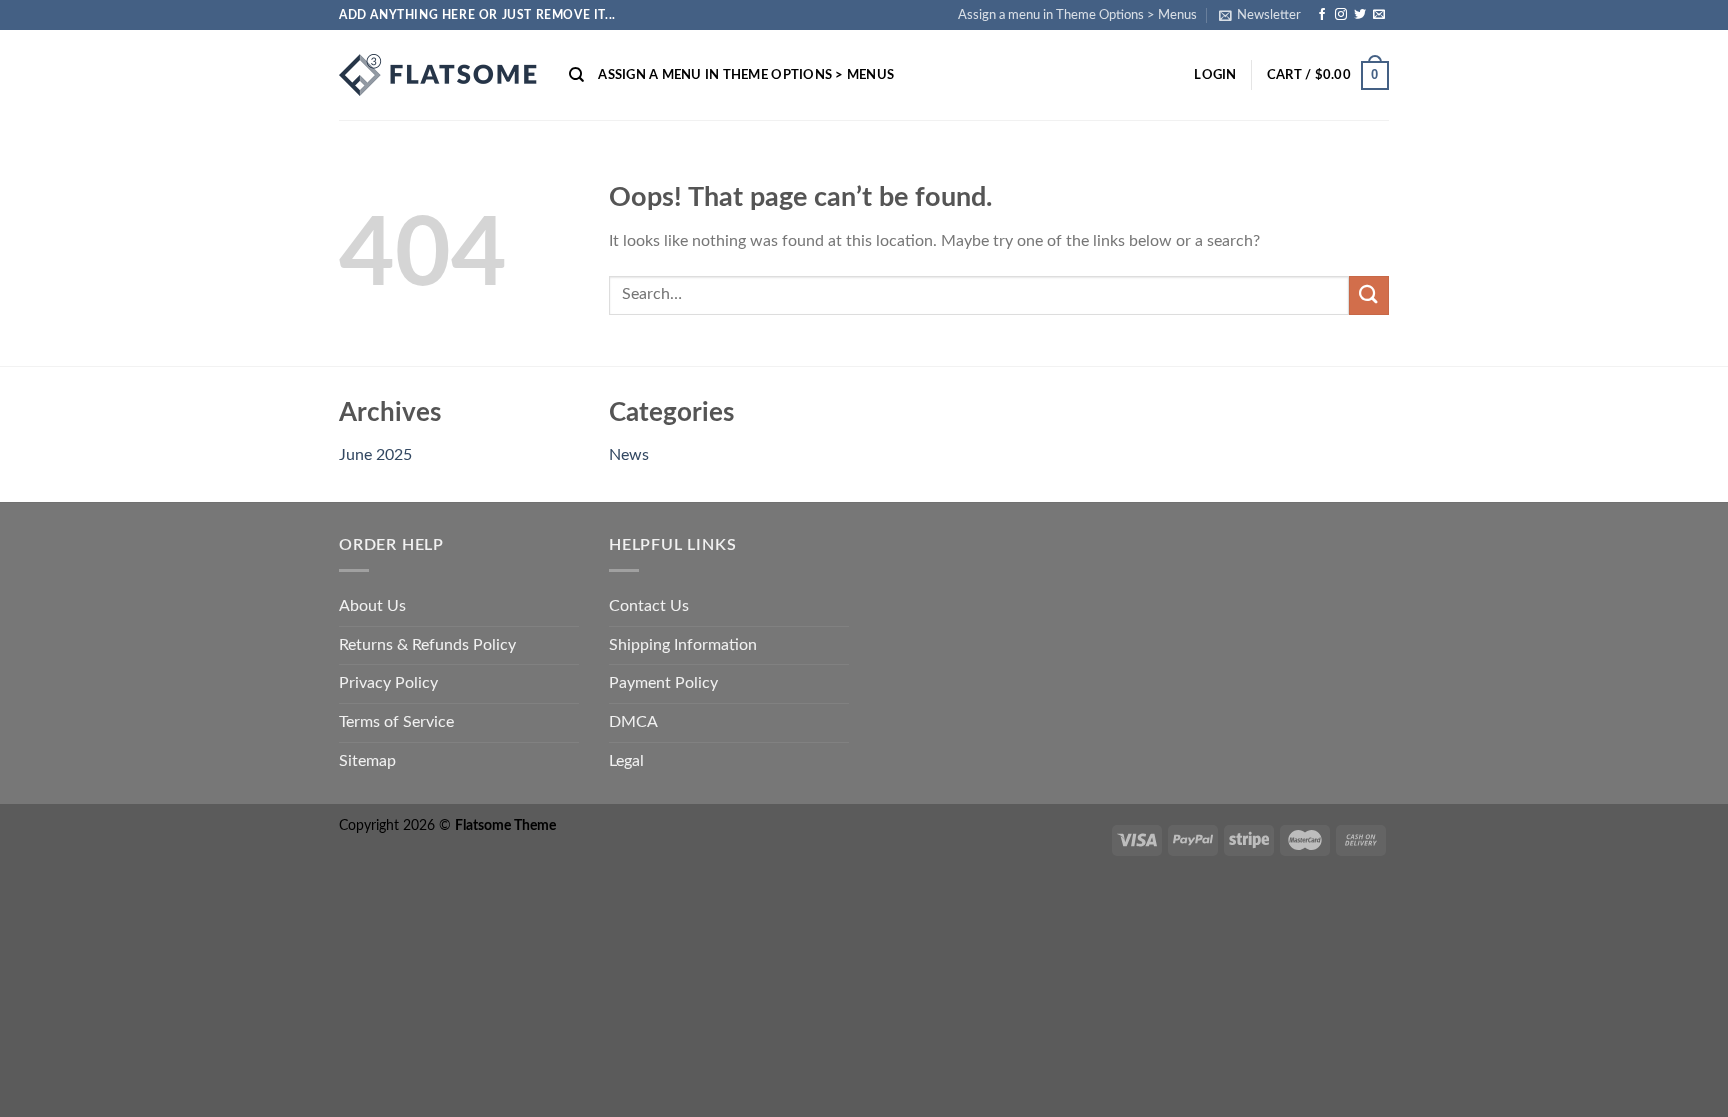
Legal (626, 761)
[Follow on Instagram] (1341, 15)
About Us (372, 606)
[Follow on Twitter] (1360, 15)
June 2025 (375, 455)
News (629, 455)
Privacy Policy (388, 683)
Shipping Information (683, 645)
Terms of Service (396, 722)
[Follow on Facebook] (1322, 15)
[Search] (576, 75)
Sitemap (367, 761)
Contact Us (649, 606)
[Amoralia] (439, 75)
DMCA (633, 722)
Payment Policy (663, 683)
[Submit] (1369, 295)
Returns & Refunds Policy (427, 645)
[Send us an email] (1379, 15)
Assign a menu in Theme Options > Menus (1077, 15)
